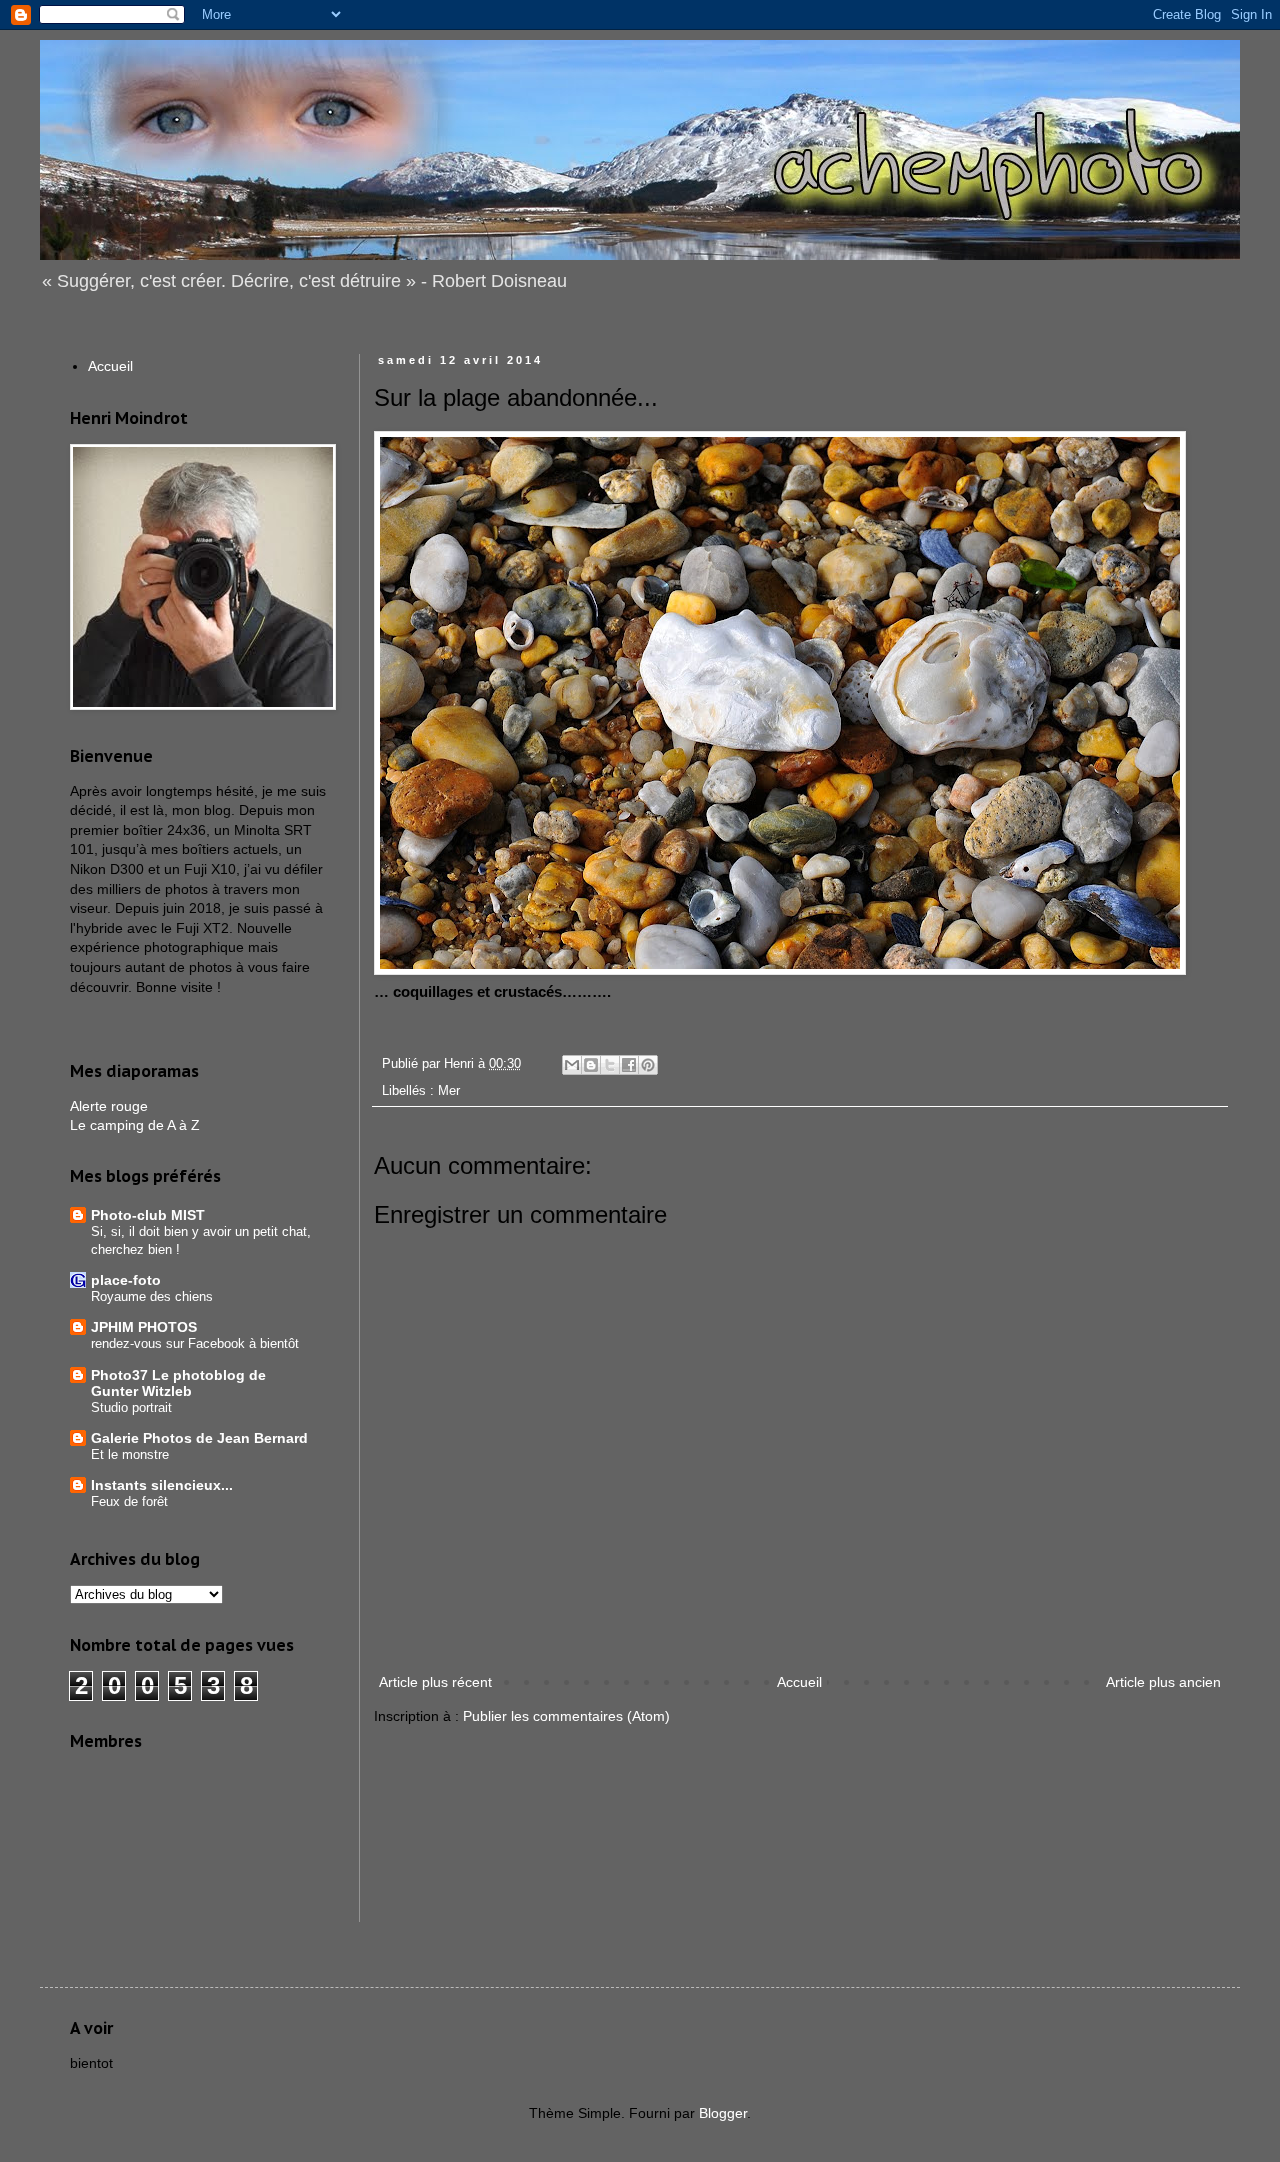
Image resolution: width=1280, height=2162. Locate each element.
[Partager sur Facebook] (629, 1065)
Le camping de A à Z (135, 1125)
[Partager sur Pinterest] (648, 1065)
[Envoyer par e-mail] (572, 1065)
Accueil (799, 1682)
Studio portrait (131, 1407)
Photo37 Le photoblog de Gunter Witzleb (178, 1383)
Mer (449, 1091)
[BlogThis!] (591, 1065)
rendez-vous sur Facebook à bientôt (195, 1343)
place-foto (126, 1280)
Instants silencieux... (162, 1485)
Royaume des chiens (152, 1296)
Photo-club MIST (148, 1215)
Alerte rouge (109, 1106)
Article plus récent (435, 1682)
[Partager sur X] (610, 1065)
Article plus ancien (1163, 1682)
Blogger (723, 2113)
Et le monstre (130, 1454)
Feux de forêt (129, 1501)
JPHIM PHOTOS (144, 1327)
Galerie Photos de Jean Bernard (199, 1438)
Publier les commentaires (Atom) (566, 1716)
